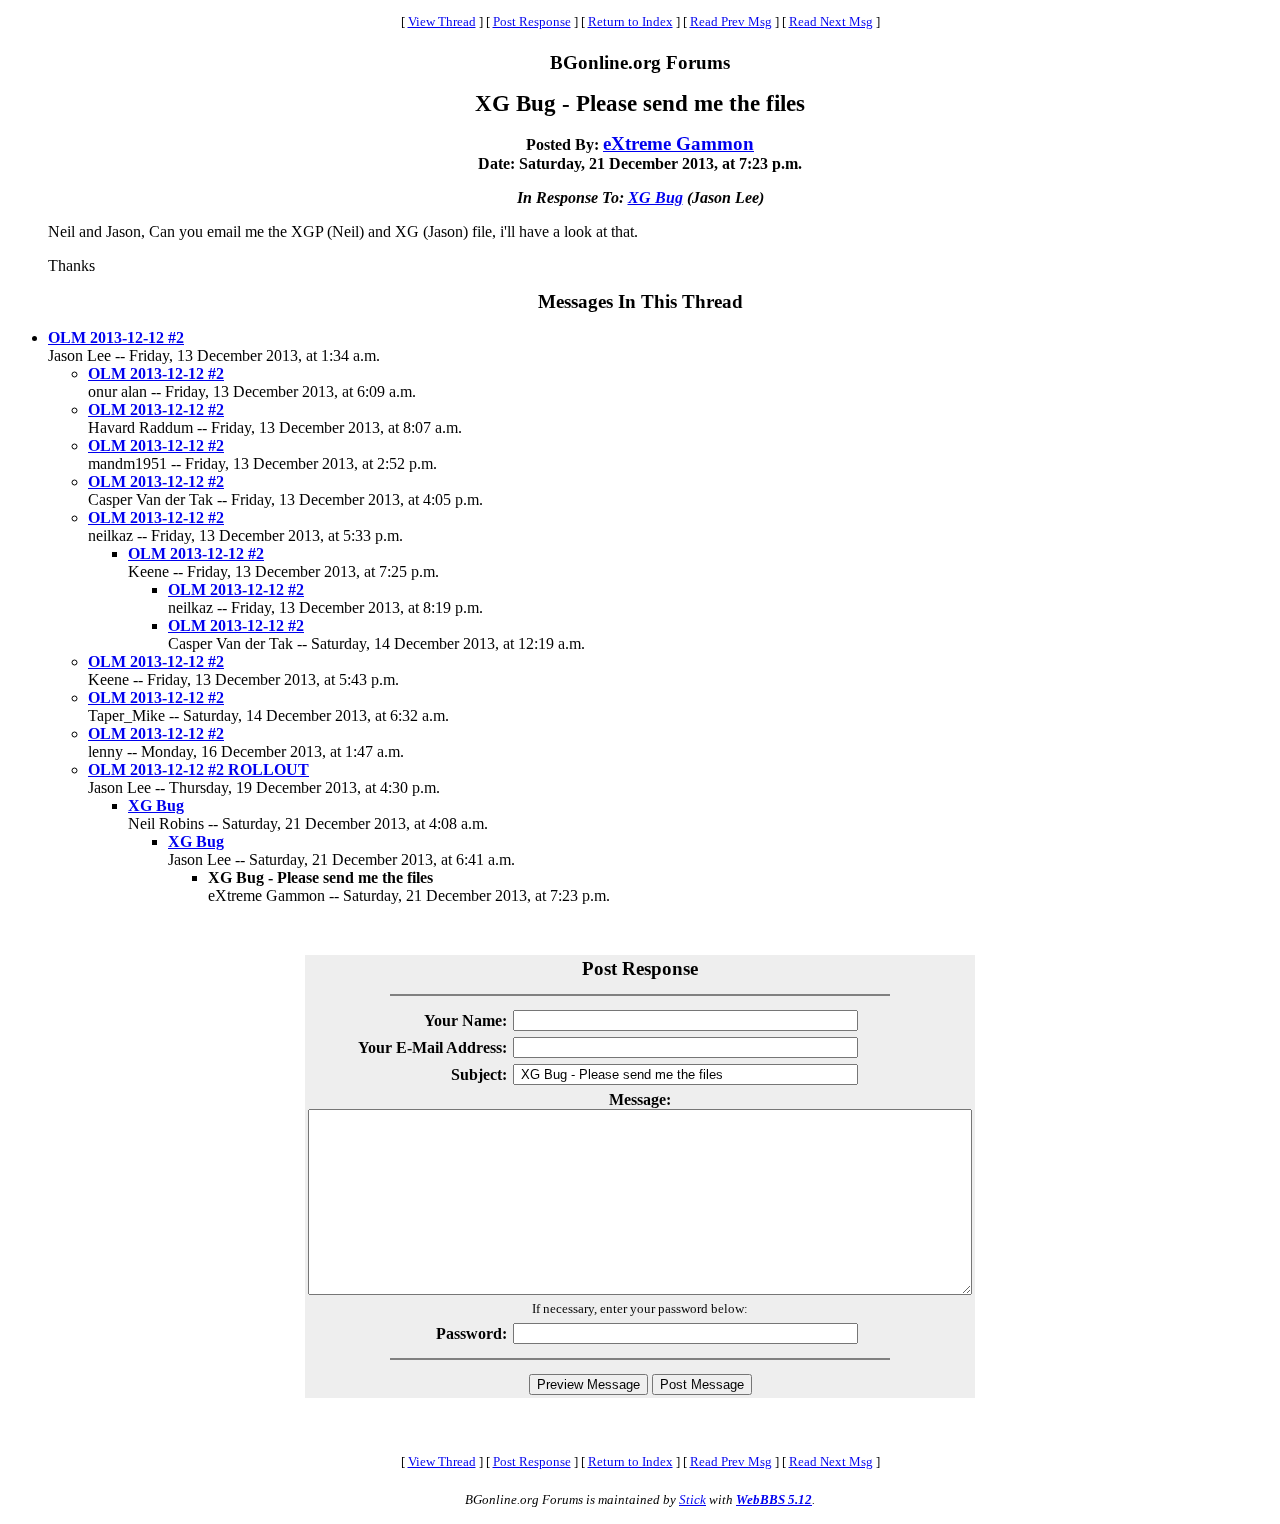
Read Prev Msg (731, 21)
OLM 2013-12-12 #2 (116, 337)
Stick (692, 1499)
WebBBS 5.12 (774, 1499)
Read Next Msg (831, 21)
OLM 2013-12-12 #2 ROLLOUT (198, 769)
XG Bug (655, 197)
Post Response (532, 21)
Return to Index (630, 21)
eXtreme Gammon (678, 143)
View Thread (442, 21)
